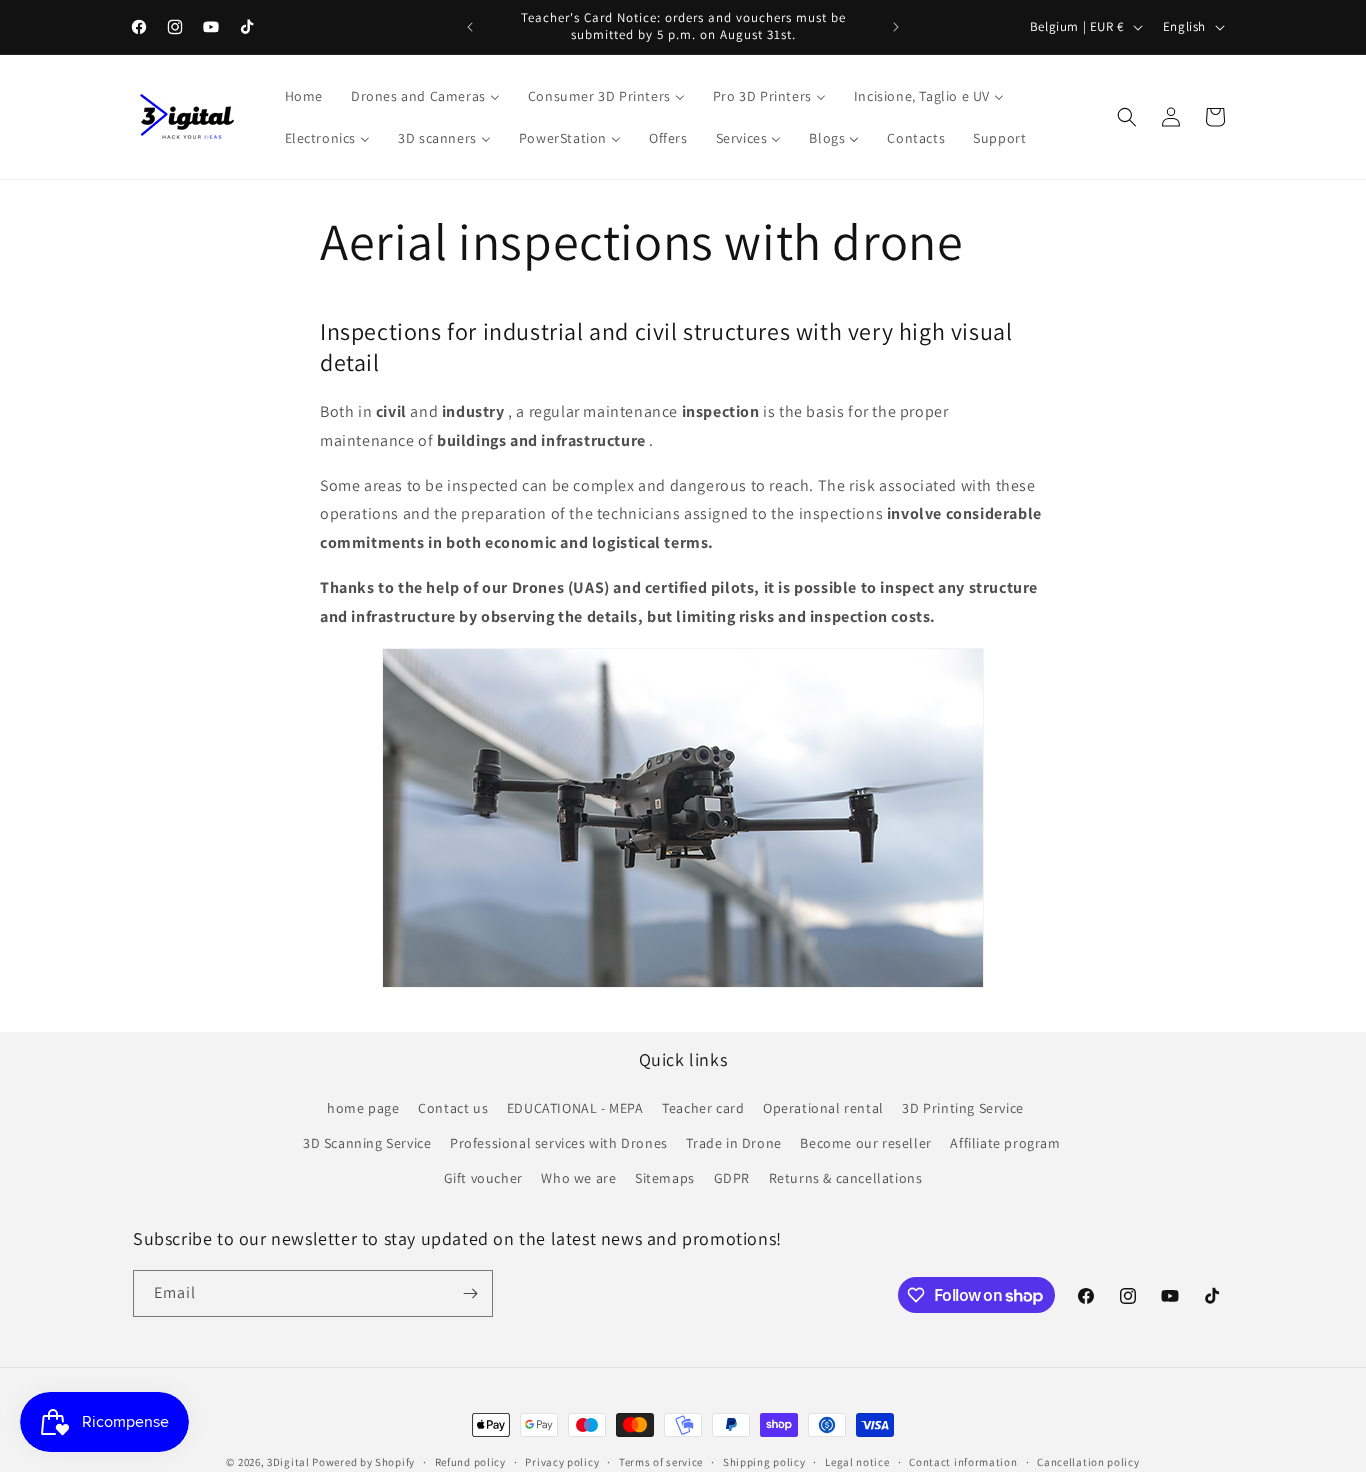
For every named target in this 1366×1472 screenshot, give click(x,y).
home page (363, 1108)
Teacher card (703, 1108)
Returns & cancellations (846, 1178)
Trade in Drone (733, 1143)
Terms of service (661, 1462)
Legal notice (857, 1462)
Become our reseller (865, 1143)
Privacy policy (562, 1462)
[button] (1127, 117)
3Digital (288, 1462)
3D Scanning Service (367, 1143)
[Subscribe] (470, 1293)
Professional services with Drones (559, 1143)
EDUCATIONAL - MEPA (575, 1108)
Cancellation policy (1088, 1462)
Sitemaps (665, 1178)
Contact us (453, 1108)
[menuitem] (304, 96)
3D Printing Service (962, 1108)
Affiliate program (1005, 1143)
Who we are (578, 1178)
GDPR (732, 1178)
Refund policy (470, 1462)
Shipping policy (764, 1462)
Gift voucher (483, 1178)
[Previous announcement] (470, 27)
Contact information (963, 1462)
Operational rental (823, 1108)
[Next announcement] (896, 27)
